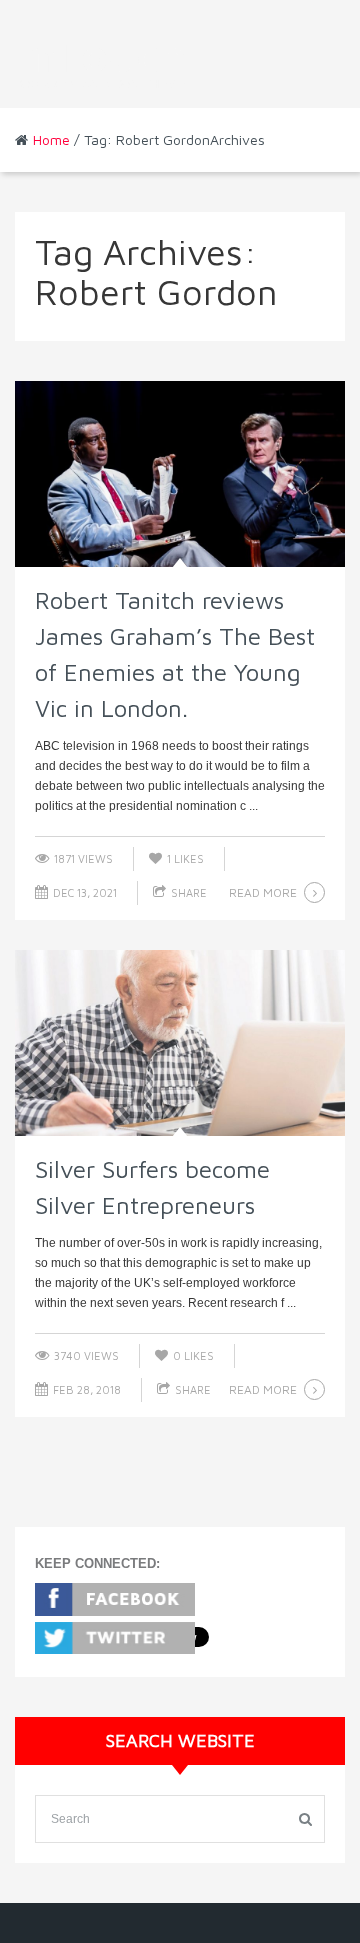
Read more (263, 892)
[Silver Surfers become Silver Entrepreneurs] (180, 1043)
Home (51, 139)
